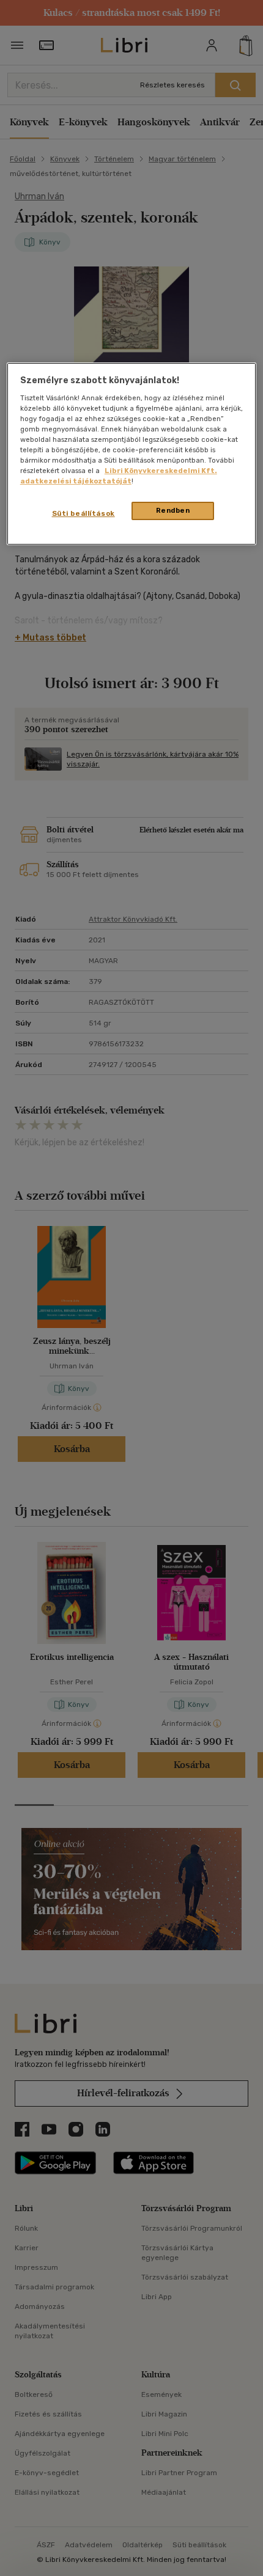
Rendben (173, 511)
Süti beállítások (83, 514)
